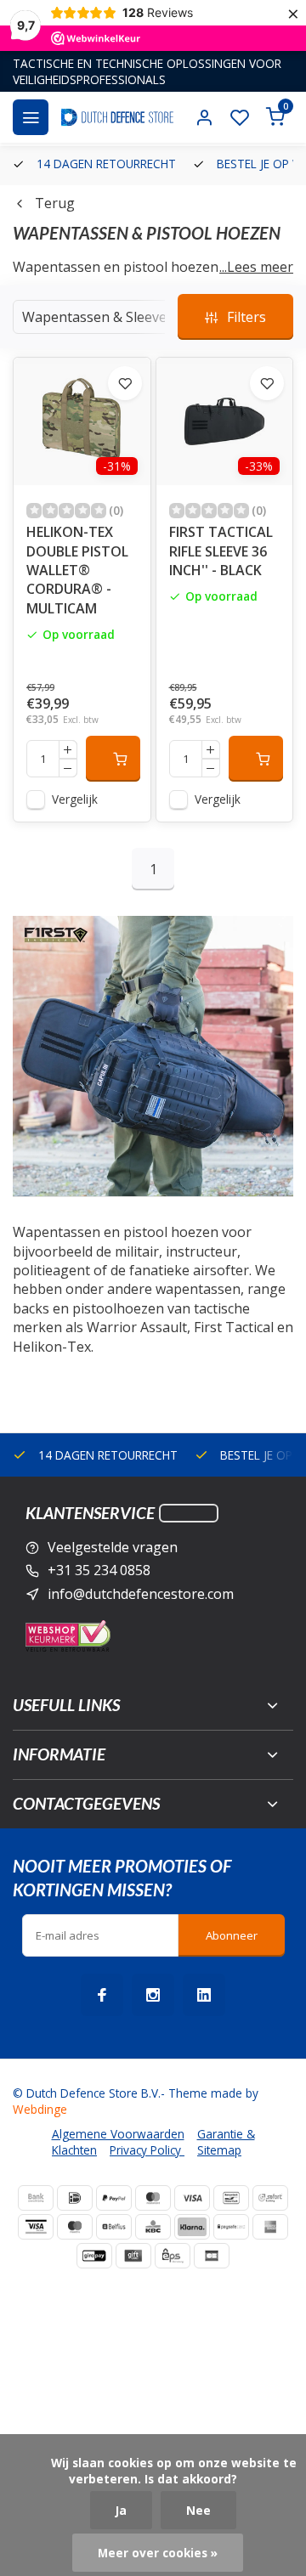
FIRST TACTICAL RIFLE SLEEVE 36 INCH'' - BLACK (221, 551)
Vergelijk (75, 799)
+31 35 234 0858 (99, 1570)
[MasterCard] (153, 2198)
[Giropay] (94, 2256)
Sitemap (219, 2150)
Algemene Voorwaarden (118, 2134)
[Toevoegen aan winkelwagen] (113, 759)
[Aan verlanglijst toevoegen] (125, 383)
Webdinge (40, 2109)
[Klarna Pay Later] (192, 2227)
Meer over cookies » (158, 2553)
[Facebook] (102, 1995)
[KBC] (153, 2227)
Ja (121, 2510)
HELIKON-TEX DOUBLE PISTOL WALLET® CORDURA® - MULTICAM (77, 570)
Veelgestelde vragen (113, 1547)
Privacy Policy (147, 2150)
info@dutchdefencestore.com (141, 1594)
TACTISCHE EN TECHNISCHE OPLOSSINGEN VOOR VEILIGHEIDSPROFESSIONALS (147, 71)
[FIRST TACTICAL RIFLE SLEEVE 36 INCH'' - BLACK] (225, 421)
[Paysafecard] (231, 2227)
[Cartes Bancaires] (212, 2256)
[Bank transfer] (36, 2198)
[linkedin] (204, 1995)
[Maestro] (75, 2227)
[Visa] (192, 2198)
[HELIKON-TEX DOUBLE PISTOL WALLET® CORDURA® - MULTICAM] (82, 421)
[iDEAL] (75, 2198)
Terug (55, 203)
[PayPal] (114, 2198)
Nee (198, 2510)
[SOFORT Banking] (270, 2198)
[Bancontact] (231, 2198)
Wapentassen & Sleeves (98, 317)
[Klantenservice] (189, 1513)
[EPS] (173, 2256)
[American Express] (270, 2227)
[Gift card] (133, 2256)
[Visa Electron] (36, 2227)
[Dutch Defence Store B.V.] (117, 117)
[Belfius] (114, 2227)
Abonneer (232, 1935)
